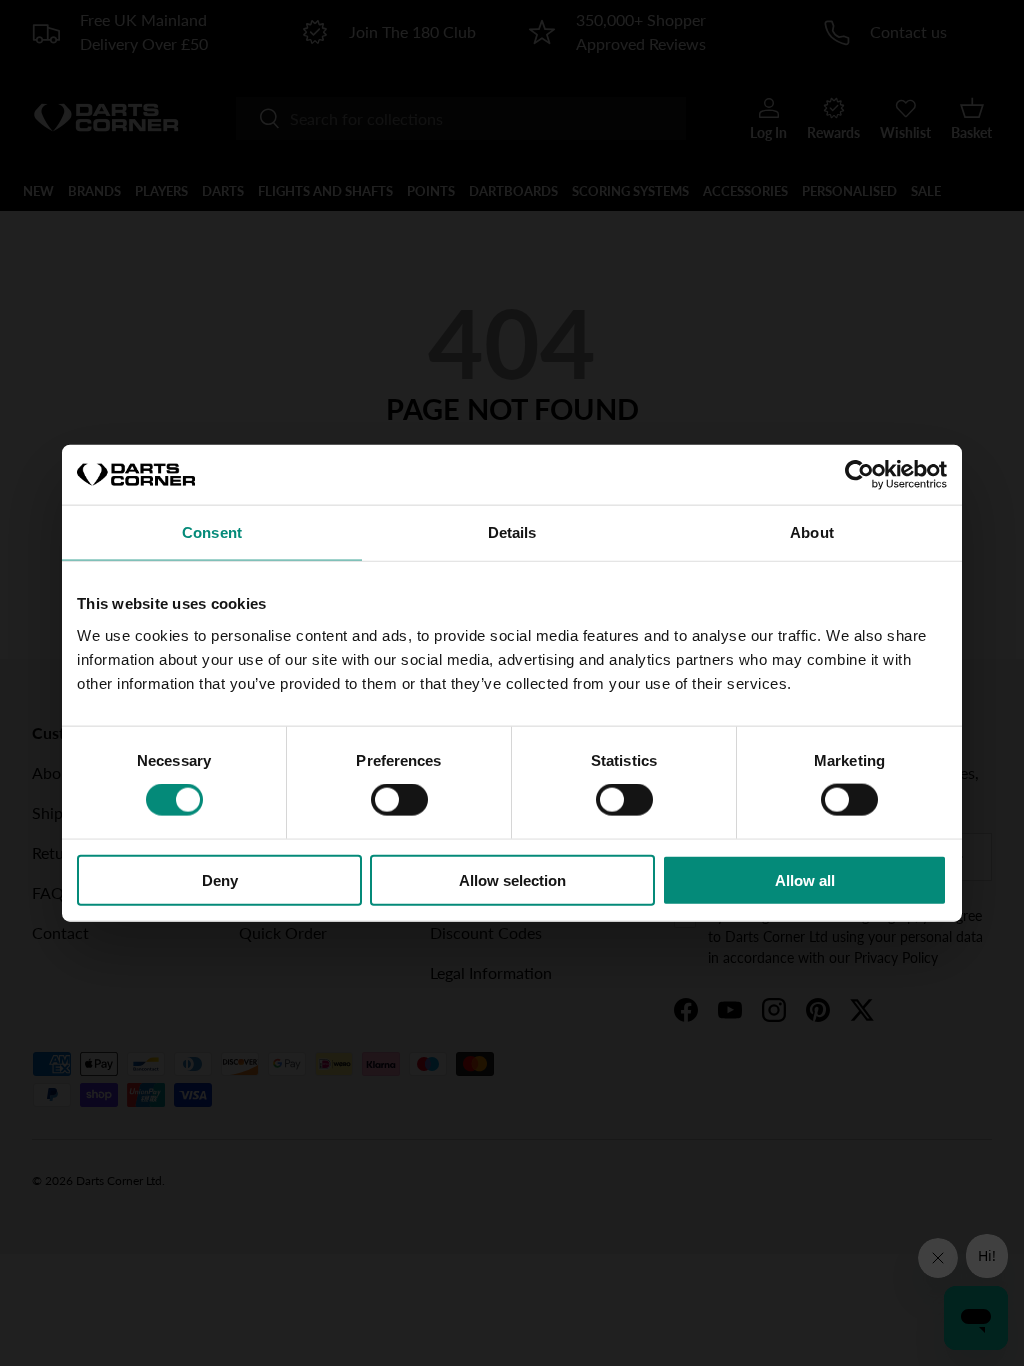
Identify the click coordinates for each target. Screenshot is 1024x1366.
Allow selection (512, 879)
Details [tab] (512, 532)
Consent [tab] (212, 532)
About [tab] (812, 532)
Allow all (805, 879)
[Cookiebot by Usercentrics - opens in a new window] (859, 475)
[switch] (399, 800)
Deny (220, 879)
